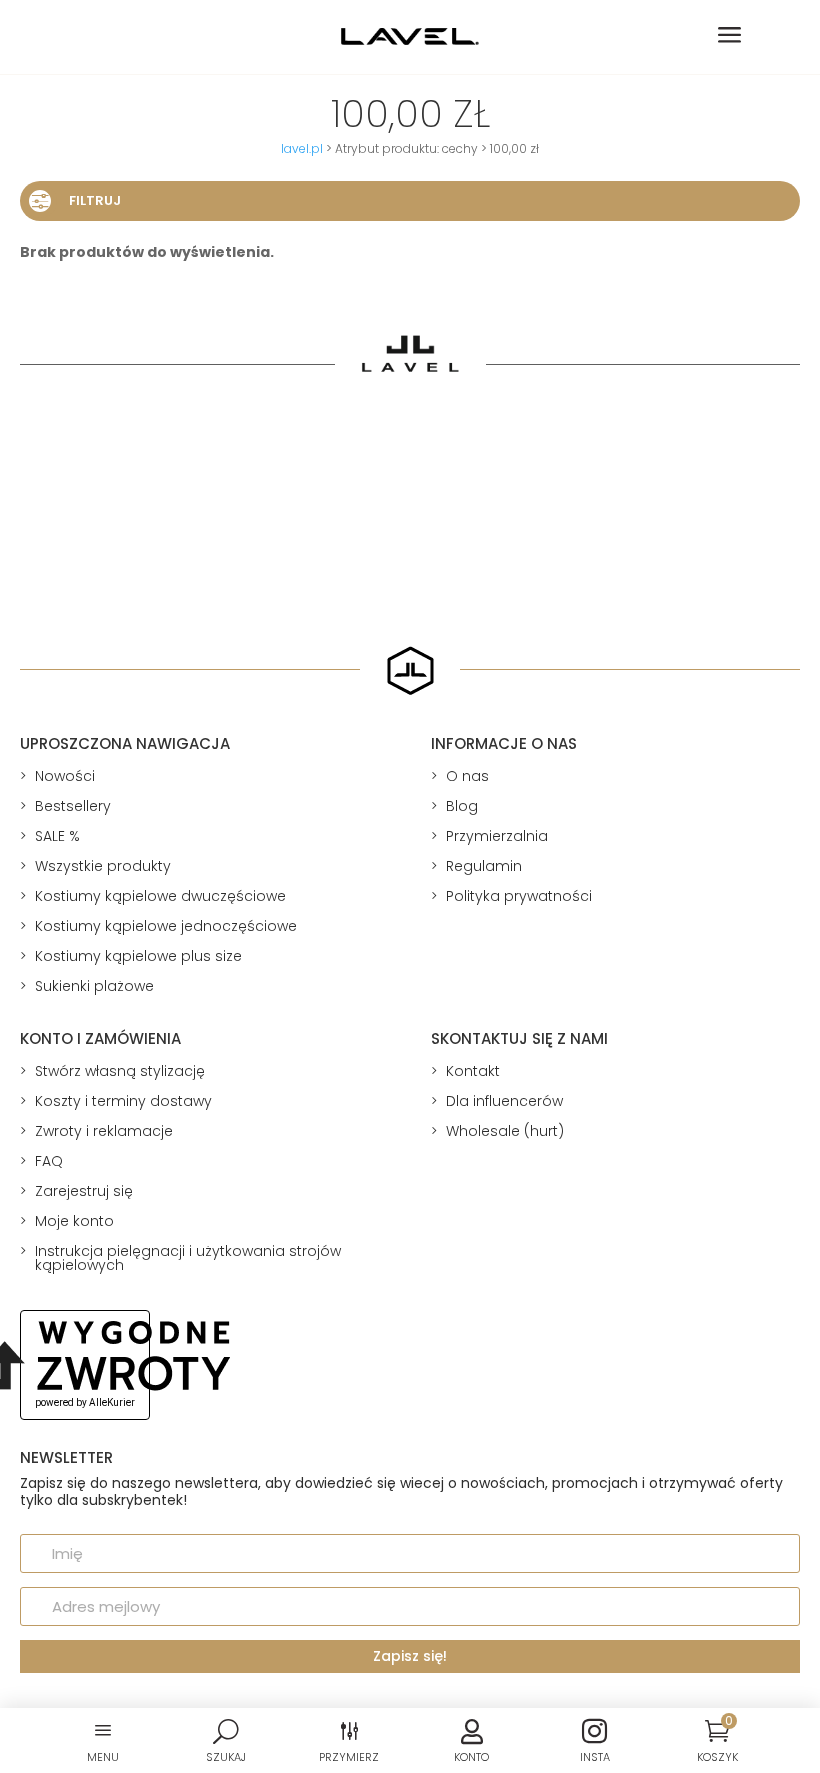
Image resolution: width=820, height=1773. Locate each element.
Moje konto (74, 1221)
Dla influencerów (504, 1101)
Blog (462, 806)
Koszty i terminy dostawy (123, 1101)
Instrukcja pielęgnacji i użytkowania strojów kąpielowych (188, 1258)
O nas (467, 776)
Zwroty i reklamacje (104, 1131)
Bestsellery (73, 806)
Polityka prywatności (519, 896)
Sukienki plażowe (94, 986)
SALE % (57, 836)
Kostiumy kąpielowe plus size (138, 956)
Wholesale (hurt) (505, 1131)
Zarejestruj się (84, 1191)
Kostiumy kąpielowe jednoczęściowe (166, 926)
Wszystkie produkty (103, 866)
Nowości (65, 776)
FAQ (49, 1161)
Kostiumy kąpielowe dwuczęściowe (160, 896)
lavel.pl (302, 148)
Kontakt (473, 1071)
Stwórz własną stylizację (120, 1071)
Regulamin (484, 866)
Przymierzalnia (497, 836)
